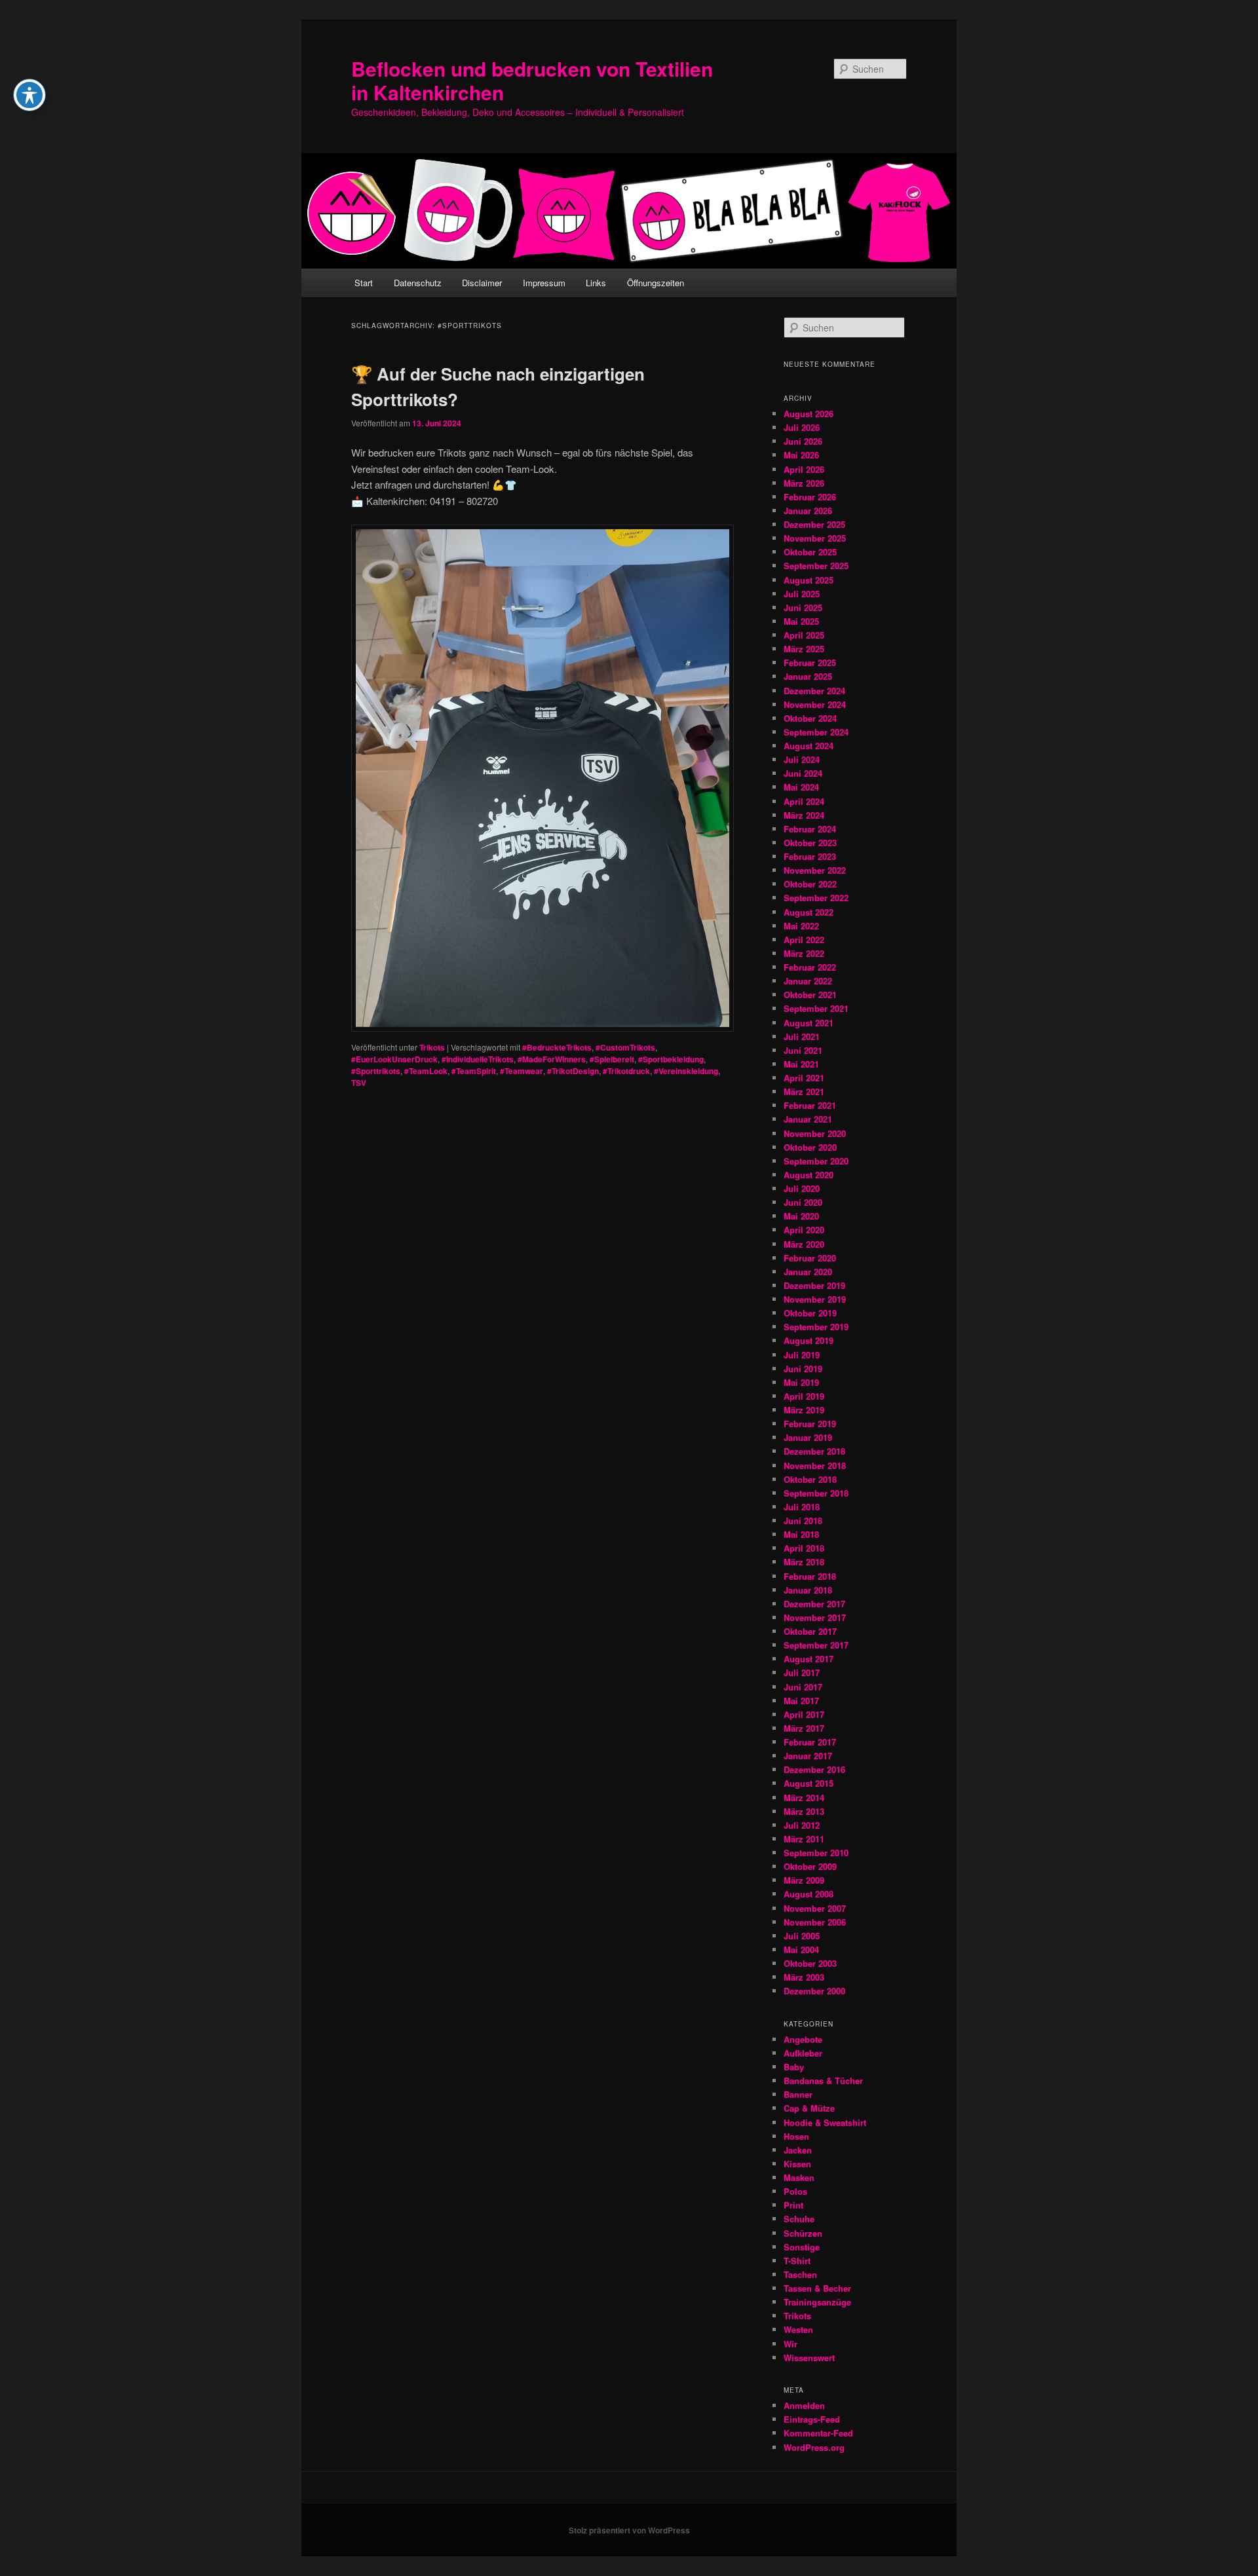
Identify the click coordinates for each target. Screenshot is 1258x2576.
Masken (799, 2177)
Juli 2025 (802, 594)
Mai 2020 (801, 1216)
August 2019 (809, 1340)
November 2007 (815, 1908)
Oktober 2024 (810, 718)
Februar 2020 (810, 1258)
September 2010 (816, 1853)
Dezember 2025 (814, 524)
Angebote (803, 2039)
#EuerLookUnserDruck (394, 1059)
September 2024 (816, 732)
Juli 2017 (802, 1672)
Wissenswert (809, 2358)
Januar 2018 (808, 1590)
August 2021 (809, 1023)
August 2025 (809, 580)
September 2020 (816, 1161)
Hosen (796, 2136)
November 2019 (815, 1299)
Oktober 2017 (810, 1631)
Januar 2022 (808, 981)
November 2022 (815, 870)
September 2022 (816, 898)
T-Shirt (797, 2261)
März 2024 (804, 815)
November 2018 (815, 1465)
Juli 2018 (802, 1507)
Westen (798, 2329)
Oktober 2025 (810, 552)
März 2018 (804, 1562)
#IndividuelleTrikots (478, 1059)
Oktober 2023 (810, 843)
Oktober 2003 (810, 1963)
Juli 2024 (802, 759)
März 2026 (804, 483)
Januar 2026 (808, 511)
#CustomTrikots (625, 1047)
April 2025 (804, 635)
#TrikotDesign (573, 1071)
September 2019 (816, 1327)
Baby (794, 2067)
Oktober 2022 (810, 884)
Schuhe (799, 2219)
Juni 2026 (803, 441)
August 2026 (809, 414)
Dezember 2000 (814, 1991)
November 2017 (815, 1617)
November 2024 (815, 704)
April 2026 (804, 469)
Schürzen (803, 2233)
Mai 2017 (801, 1701)
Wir (791, 2344)
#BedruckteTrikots (557, 1047)
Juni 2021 (803, 1050)
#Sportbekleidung (671, 1059)
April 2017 (804, 1714)
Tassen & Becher (817, 2288)
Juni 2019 (803, 1369)
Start (364, 283)
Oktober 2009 (810, 1866)
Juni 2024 (803, 773)
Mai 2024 (801, 787)
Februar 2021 (810, 1105)
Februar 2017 (810, 1742)
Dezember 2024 (814, 691)
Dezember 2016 (814, 1769)
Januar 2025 (808, 676)
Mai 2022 (801, 926)
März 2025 (804, 649)
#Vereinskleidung (686, 1071)
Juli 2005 (802, 1936)
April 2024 (804, 801)
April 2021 (804, 1078)
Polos (795, 2191)
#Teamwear (522, 1071)
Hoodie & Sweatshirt (825, 2122)
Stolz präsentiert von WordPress (629, 2530)
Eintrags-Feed (812, 2419)
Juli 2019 (802, 1355)
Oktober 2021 (810, 995)
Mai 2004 (801, 1950)
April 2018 (804, 1548)
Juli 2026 (802, 427)
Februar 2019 (810, 1424)
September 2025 (816, 566)
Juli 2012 (802, 1825)
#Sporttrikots (376, 1071)
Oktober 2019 (810, 1313)
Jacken (798, 2150)
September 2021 (816, 1008)
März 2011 (804, 1839)
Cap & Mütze (809, 2108)
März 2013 (804, 1811)
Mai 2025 (801, 621)
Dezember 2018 (814, 1451)
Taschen (800, 2274)
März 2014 (804, 1798)
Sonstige (802, 2247)
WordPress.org (814, 2447)
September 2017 (816, 1645)
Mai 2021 (801, 1064)
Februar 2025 (810, 663)
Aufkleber (803, 2053)
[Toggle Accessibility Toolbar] (29, 95)
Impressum (544, 283)
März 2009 (804, 1880)
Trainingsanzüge (817, 2302)
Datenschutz (418, 283)
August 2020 (809, 1175)
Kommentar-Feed (818, 2433)
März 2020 (804, 1244)
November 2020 (815, 1133)
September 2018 (816, 1493)
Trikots (432, 1047)
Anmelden (804, 2405)
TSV (359, 1083)
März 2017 (804, 1728)
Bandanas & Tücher (823, 2081)
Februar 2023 (810, 856)
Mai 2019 (801, 1382)
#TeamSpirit (474, 1071)
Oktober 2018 (810, 1479)
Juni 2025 (803, 607)
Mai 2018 (801, 1534)
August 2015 (809, 1783)
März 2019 (804, 1410)
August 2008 (809, 1894)
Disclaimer (482, 283)
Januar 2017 (808, 1756)
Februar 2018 (810, 1576)
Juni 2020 (803, 1202)
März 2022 (804, 953)
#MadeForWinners (552, 1059)
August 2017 (809, 1659)
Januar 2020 (808, 1272)
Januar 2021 (808, 1119)
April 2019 (804, 1396)
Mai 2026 (801, 455)
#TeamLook (426, 1071)
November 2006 (815, 1922)
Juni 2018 (803, 1521)
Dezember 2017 (814, 1604)
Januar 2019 (808, 1437)
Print (793, 2205)
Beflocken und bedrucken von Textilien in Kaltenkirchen (532, 80)
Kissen (797, 2164)
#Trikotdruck (626, 1071)
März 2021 (804, 1092)
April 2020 (804, 1230)
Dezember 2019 (814, 1285)
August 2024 (809, 746)
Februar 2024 (810, 829)
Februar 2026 (810, 497)
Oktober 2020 (810, 1147)
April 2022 (804, 940)
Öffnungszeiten (656, 283)
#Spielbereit (612, 1059)
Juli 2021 (802, 1036)
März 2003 (804, 1977)
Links (596, 283)
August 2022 (809, 912)
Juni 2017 (803, 1687)
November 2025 (815, 538)
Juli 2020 (802, 1188)
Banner (798, 2094)
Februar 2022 (810, 967)
